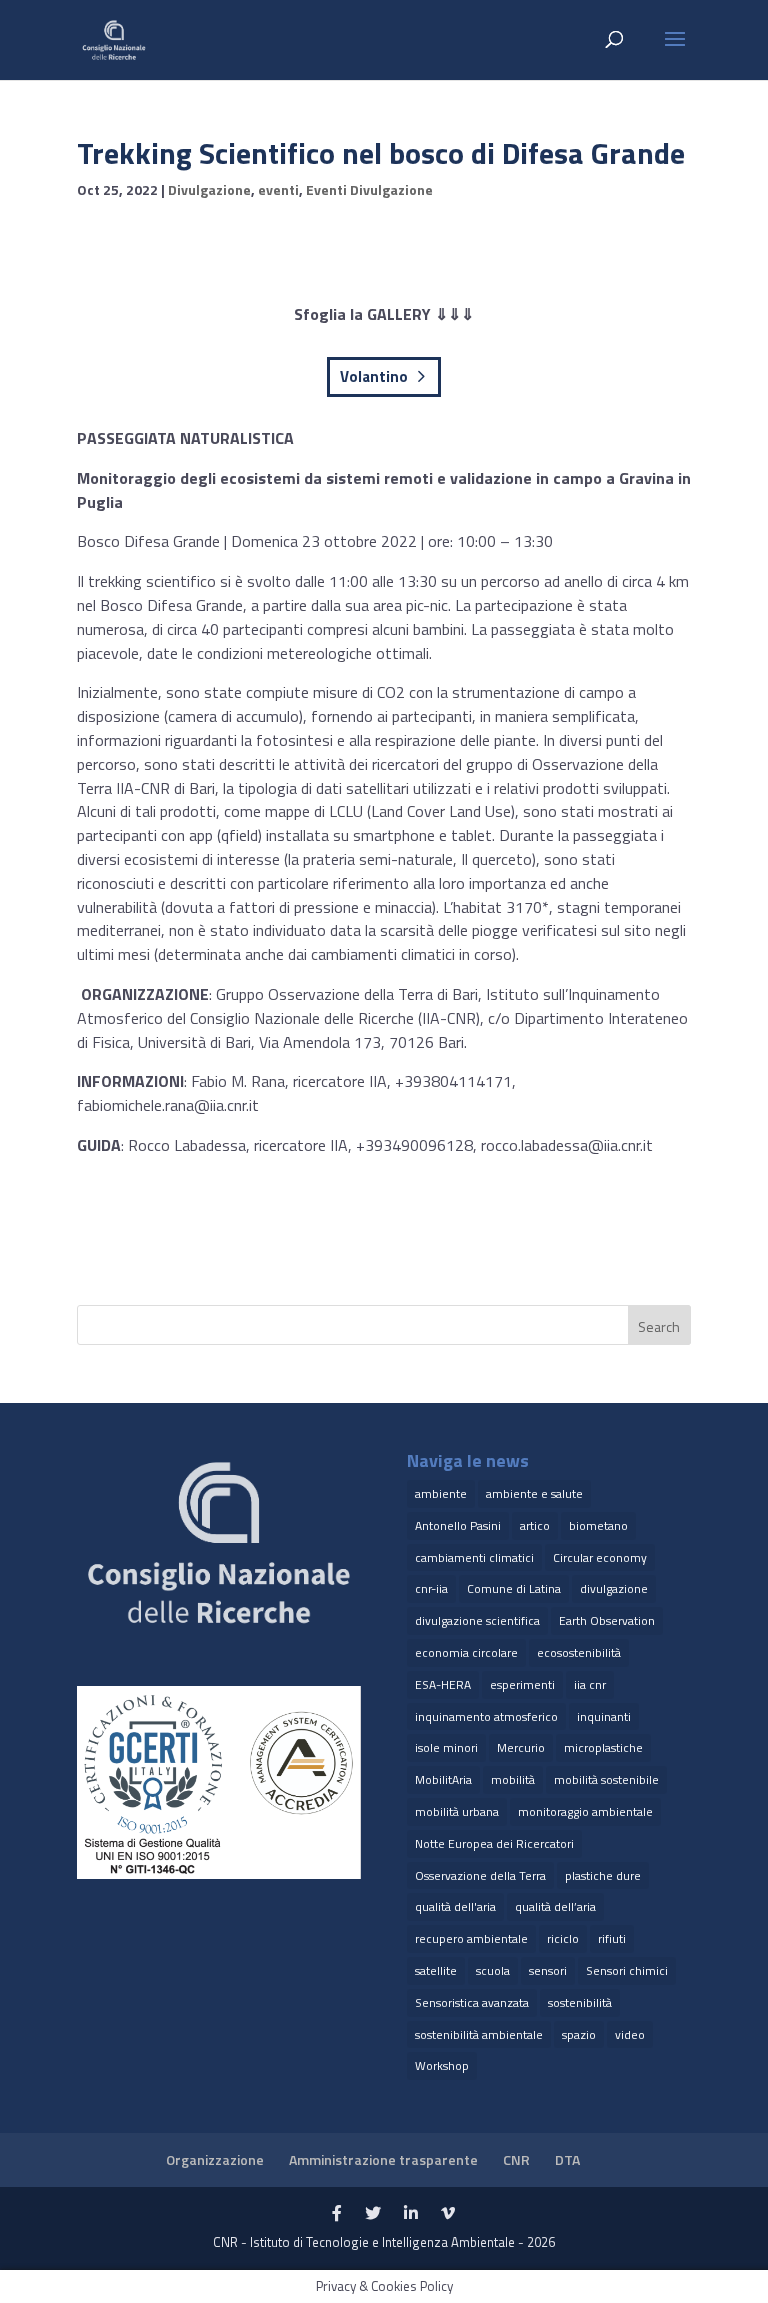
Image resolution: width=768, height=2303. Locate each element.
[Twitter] (373, 2214)
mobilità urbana (457, 1811)
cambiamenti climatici (474, 1557)
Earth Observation (607, 1620)
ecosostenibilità (579, 1652)
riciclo (563, 1938)
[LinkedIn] (411, 2214)
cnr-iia (431, 1588)
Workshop (442, 2065)
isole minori (446, 1747)
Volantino (374, 376)
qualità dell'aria (455, 1906)
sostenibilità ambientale (479, 2034)
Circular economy (600, 1557)
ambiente (441, 1493)
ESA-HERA (443, 1684)
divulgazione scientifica (477, 1620)
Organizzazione (215, 2159)
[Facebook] (337, 2214)
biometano (598, 1525)
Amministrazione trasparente (383, 2159)
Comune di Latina (514, 1588)
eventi (278, 189)
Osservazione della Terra (480, 1875)
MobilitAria (443, 1779)
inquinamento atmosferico (486, 1716)
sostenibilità (580, 2002)
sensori (548, 1970)
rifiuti (612, 1938)
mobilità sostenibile (606, 1779)
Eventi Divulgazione (369, 189)
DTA (567, 2159)
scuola (493, 1970)
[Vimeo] (448, 2214)
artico (535, 1525)
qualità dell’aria (555, 1906)
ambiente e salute (534, 1493)
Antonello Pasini (458, 1525)
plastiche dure (603, 1875)
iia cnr (590, 1684)
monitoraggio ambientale (585, 1811)
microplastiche (603, 1747)
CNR (516, 2159)
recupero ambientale (471, 1938)
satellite (436, 1970)
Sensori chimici (627, 1970)
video (630, 2034)
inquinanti (604, 1716)
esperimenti (522, 1684)
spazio (579, 2034)
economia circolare (466, 1652)
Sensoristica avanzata (472, 2002)
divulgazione (614, 1588)
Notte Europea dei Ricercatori (494, 1843)
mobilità (513, 1779)
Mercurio (521, 1747)
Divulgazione (209, 189)
